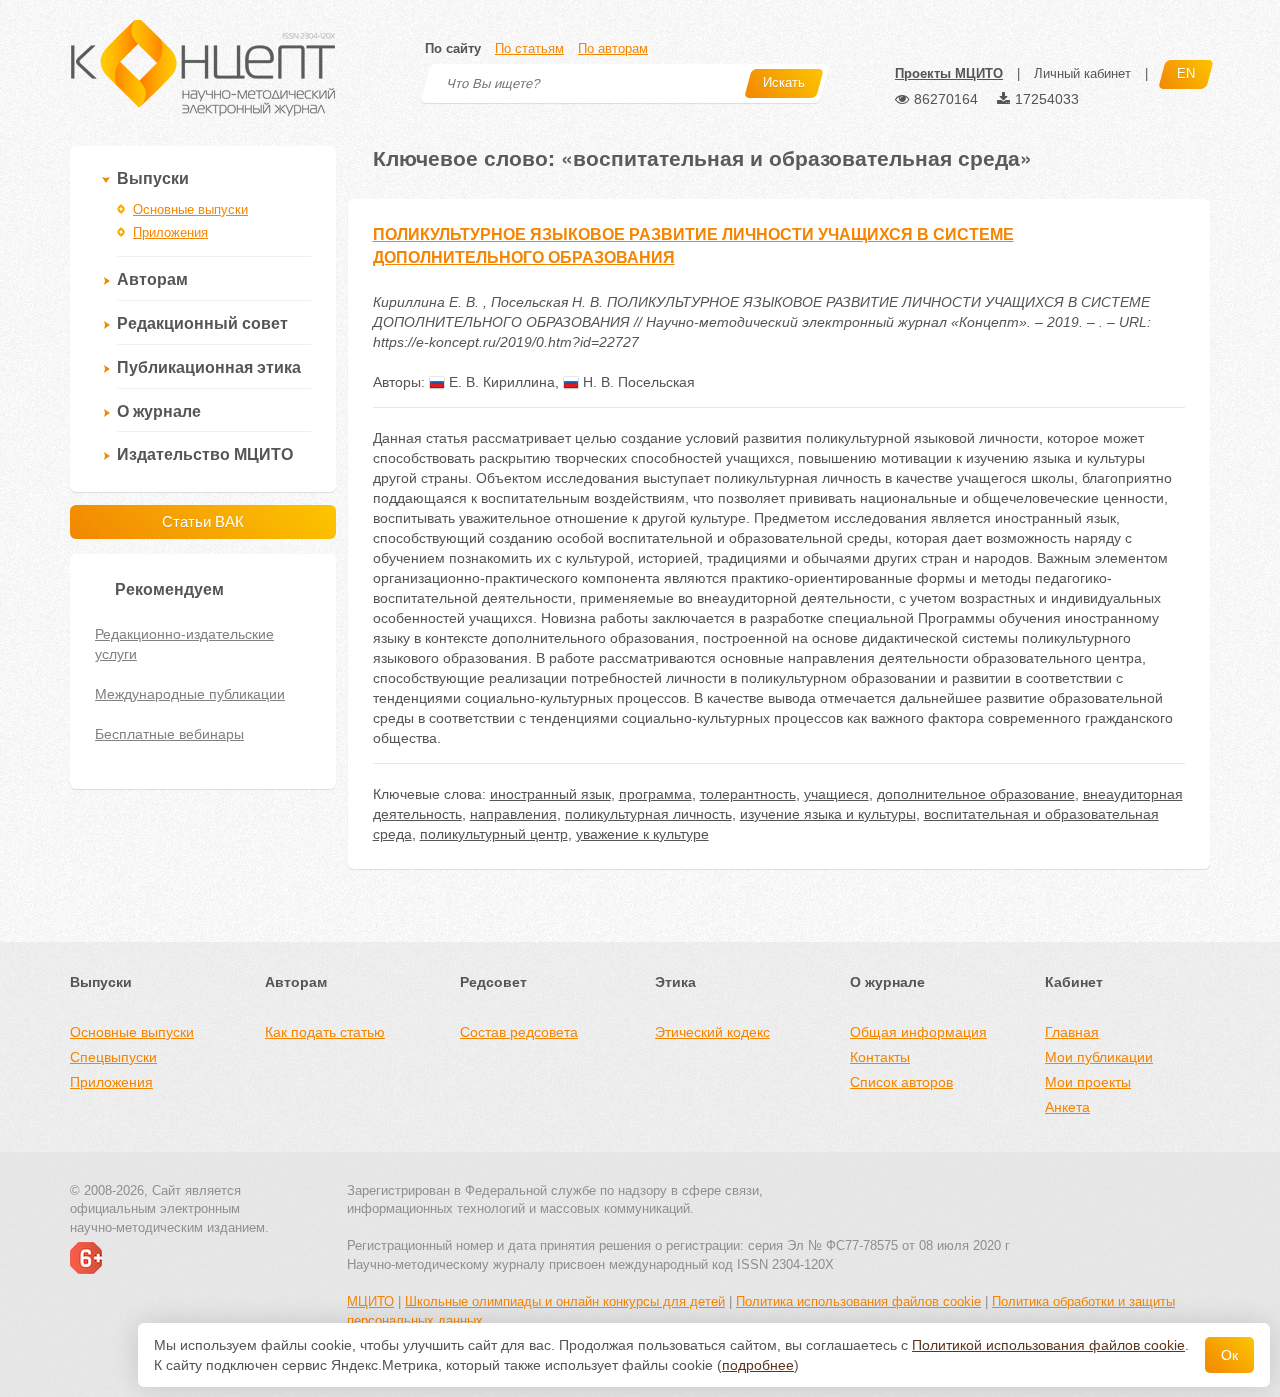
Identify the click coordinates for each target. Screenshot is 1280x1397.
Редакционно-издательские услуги (184, 644)
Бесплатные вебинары (169, 734)
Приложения (170, 232)
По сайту (453, 48)
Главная (1072, 1032)
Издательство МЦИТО (205, 454)
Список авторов (901, 1082)
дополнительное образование (976, 794)
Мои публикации (1099, 1057)
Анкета (1067, 1107)
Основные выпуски (190, 209)
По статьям (529, 48)
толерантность (748, 794)
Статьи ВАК (203, 521)
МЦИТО (370, 1301)
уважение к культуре (642, 834)
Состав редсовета (519, 1032)
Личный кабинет (1082, 73)
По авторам (613, 48)
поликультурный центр (494, 834)
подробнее (758, 1365)
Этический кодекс (712, 1032)
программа (655, 794)
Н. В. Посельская (637, 382)
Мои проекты (1088, 1082)
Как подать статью (325, 1032)
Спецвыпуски (113, 1057)
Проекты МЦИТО (949, 73)
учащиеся (836, 794)
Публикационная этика (209, 367)
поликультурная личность (648, 814)
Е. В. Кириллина (500, 382)
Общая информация (918, 1032)
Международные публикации (190, 694)
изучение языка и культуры (828, 814)
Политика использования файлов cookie (858, 1301)
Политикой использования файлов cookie (1048, 1345)
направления (513, 814)
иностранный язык (550, 794)
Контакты (880, 1057)
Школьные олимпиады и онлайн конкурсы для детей (565, 1301)
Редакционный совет (202, 323)
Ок (1229, 1355)
